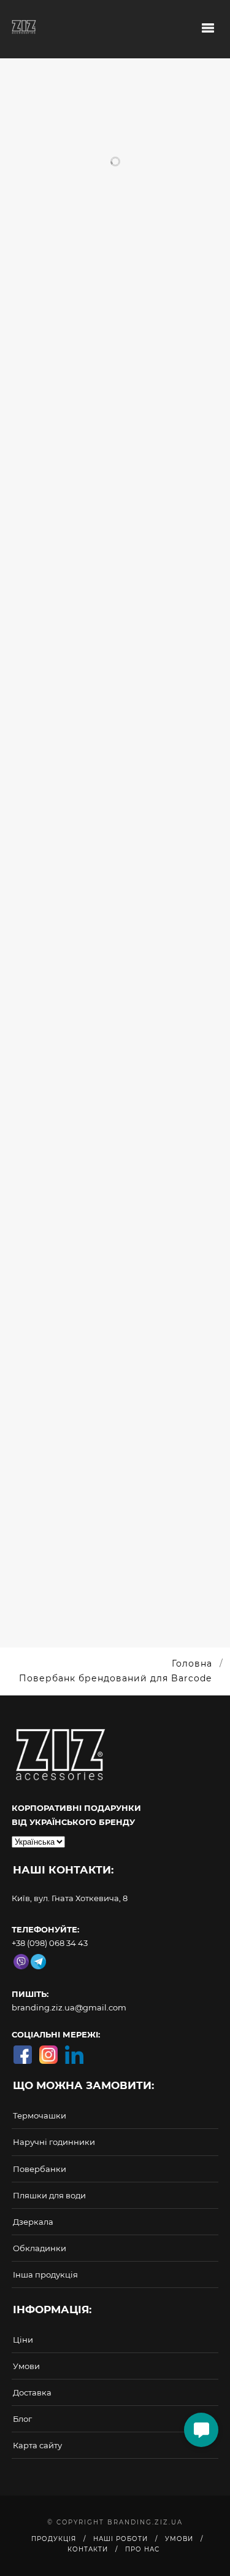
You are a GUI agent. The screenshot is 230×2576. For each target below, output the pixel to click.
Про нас (142, 2549)
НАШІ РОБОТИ (121, 2539)
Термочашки (40, 2115)
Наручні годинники (54, 2142)
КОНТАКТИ (88, 2549)
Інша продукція (45, 2274)
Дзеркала (33, 2222)
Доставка (32, 2392)
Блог (22, 2419)
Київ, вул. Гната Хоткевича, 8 (70, 1898)
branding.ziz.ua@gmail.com (69, 2007)
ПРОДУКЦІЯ (54, 2539)
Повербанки (40, 2169)
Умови (26, 2366)
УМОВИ (179, 2539)
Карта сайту (37, 2445)
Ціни (23, 2340)
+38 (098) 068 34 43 (50, 1943)
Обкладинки (40, 2248)
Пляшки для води (49, 2195)
